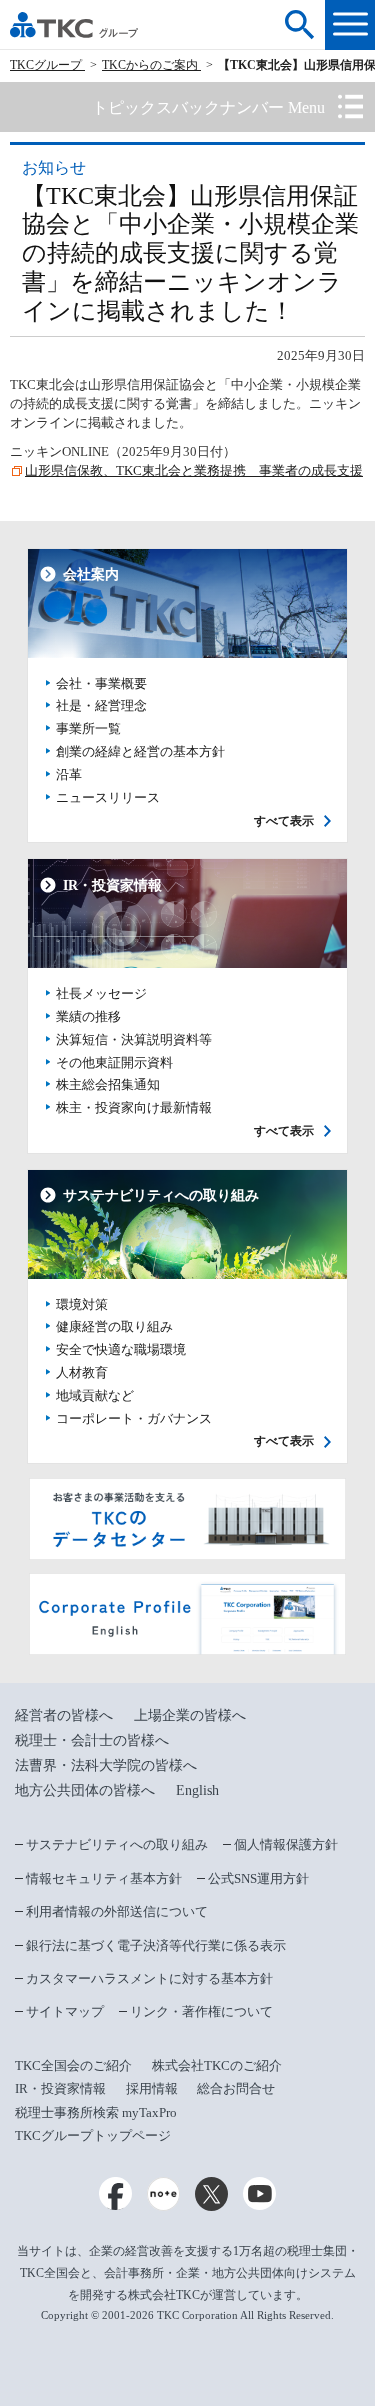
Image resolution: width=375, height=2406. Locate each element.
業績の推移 (88, 1017)
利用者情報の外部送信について (117, 1911)
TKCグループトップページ (93, 2135)
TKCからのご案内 (151, 65)
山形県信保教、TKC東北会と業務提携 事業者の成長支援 (194, 471)
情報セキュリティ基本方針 (104, 1878)
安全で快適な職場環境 (121, 1350)
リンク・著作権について (201, 2011)
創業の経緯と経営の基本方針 (140, 752)
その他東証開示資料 (114, 1063)
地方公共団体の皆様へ (85, 1790)
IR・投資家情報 (60, 2088)
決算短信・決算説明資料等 (134, 1040)
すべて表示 (284, 821)
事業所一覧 (88, 729)
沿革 (69, 775)
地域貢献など (95, 1396)
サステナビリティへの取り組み (117, 1844)
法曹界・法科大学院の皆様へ (106, 1765)
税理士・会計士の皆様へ (92, 1740)
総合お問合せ (236, 2088)
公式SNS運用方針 (258, 1878)
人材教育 (82, 1373)
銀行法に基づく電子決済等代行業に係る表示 (156, 1945)
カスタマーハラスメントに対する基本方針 (149, 1978)
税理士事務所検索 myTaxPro (96, 2112)
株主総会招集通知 (108, 1085)
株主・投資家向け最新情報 (134, 1108)
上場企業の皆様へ (190, 1715)
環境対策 (82, 1305)
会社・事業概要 (101, 684)
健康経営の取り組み (114, 1327)
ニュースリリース (108, 798)
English (197, 1790)
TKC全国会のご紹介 (73, 2065)
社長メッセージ (101, 994)
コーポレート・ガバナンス (134, 1419)
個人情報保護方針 (286, 1844)
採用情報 (152, 2088)
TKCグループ (47, 65)
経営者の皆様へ (64, 1715)
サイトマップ (65, 2011)
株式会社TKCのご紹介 (217, 2065)
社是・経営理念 (101, 706)
